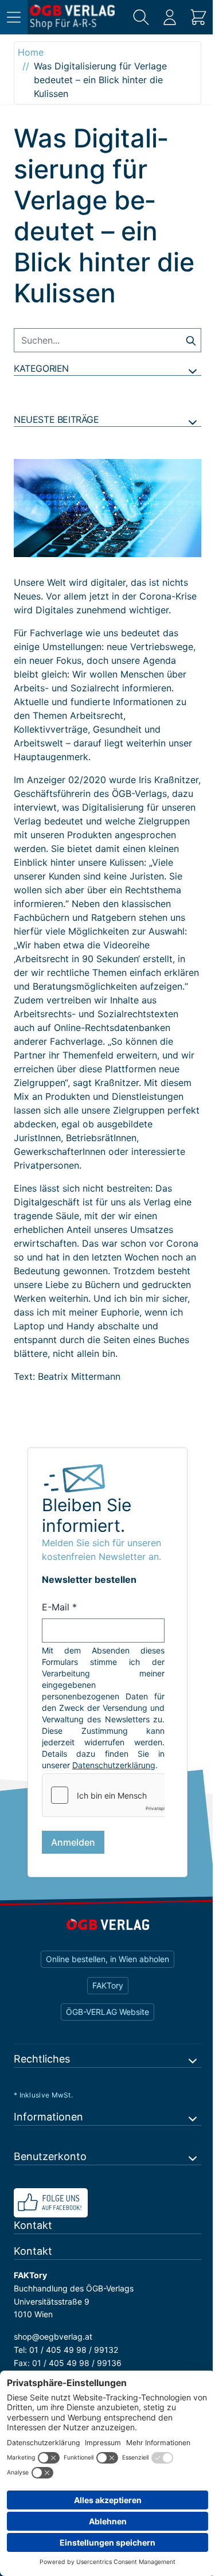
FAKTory (108, 1985)
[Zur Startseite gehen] (72, 17)
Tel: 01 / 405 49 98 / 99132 (66, 2350)
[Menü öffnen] (14, 17)
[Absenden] (191, 340)
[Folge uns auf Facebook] (107, 2203)
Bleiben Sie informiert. (87, 1515)
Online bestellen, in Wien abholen (107, 1959)
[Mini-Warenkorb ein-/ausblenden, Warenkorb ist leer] (198, 17)
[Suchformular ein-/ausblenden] (141, 17)
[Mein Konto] (170, 17)
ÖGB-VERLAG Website (107, 2012)
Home (31, 52)
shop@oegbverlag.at (53, 2336)
